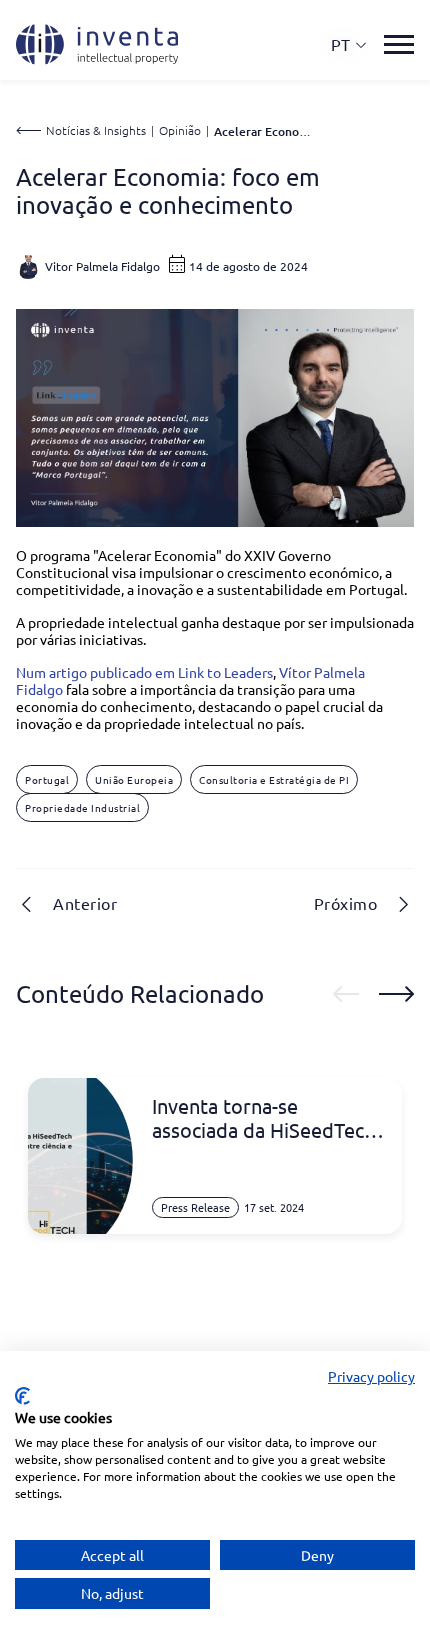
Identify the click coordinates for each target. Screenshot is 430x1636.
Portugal (47, 779)
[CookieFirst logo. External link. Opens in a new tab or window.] (22, 1396)
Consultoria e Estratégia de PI (274, 779)
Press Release (195, 1207)
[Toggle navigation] (399, 44)
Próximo (346, 903)
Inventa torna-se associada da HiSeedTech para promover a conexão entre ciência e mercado (267, 1118)
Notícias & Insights (96, 130)
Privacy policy (371, 1376)
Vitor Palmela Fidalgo (102, 266)
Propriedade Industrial (82, 807)
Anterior (85, 903)
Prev (346, 994)
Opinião (180, 130)
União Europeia (134, 779)
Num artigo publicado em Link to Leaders (144, 672)
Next (396, 994)
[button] (349, 44)
